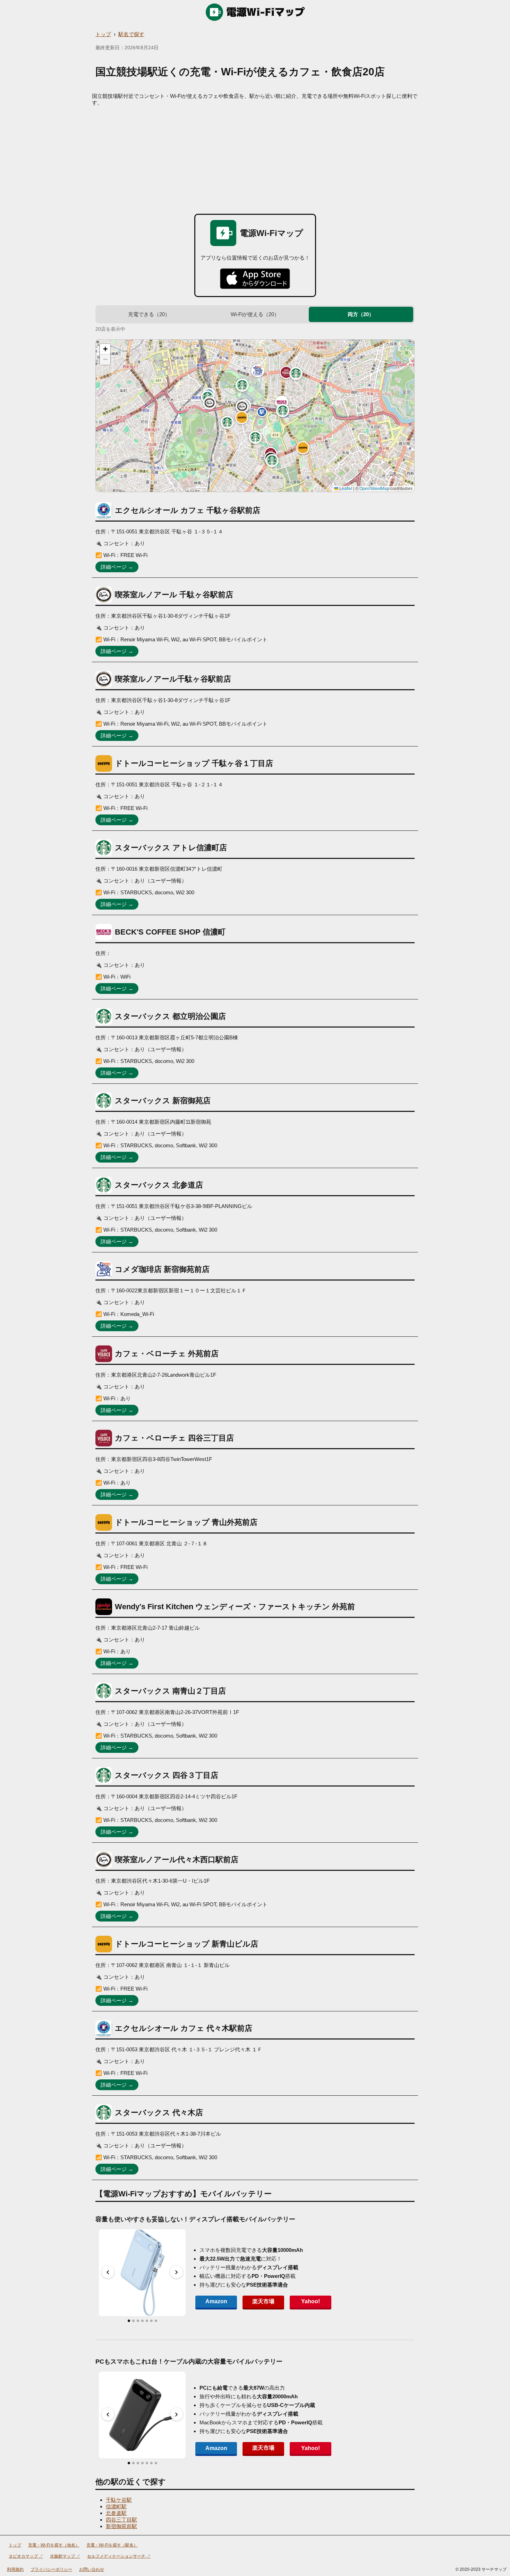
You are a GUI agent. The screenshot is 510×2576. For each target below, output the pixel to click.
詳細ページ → (117, 567)
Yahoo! (311, 2301)
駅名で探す (131, 34)
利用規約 (15, 2569)
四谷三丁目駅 (121, 2520)
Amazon (216, 2301)
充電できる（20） (149, 314)
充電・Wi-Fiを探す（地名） (54, 2545)
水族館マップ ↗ (65, 2556)
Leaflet (345, 489)
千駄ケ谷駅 (119, 2500)
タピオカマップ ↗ (26, 2556)
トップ (103, 34)
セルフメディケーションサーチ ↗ (119, 2556)
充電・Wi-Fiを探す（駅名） (112, 2545)
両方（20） (361, 314)
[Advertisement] (255, 158)
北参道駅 (116, 2513)
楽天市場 (263, 2301)
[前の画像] (108, 2272)
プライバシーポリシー (51, 2569)
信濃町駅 (116, 2506)
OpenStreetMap (374, 489)
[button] (242, 406)
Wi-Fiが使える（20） (255, 314)
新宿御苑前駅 (121, 2526)
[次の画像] (177, 2272)
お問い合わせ (92, 2569)
